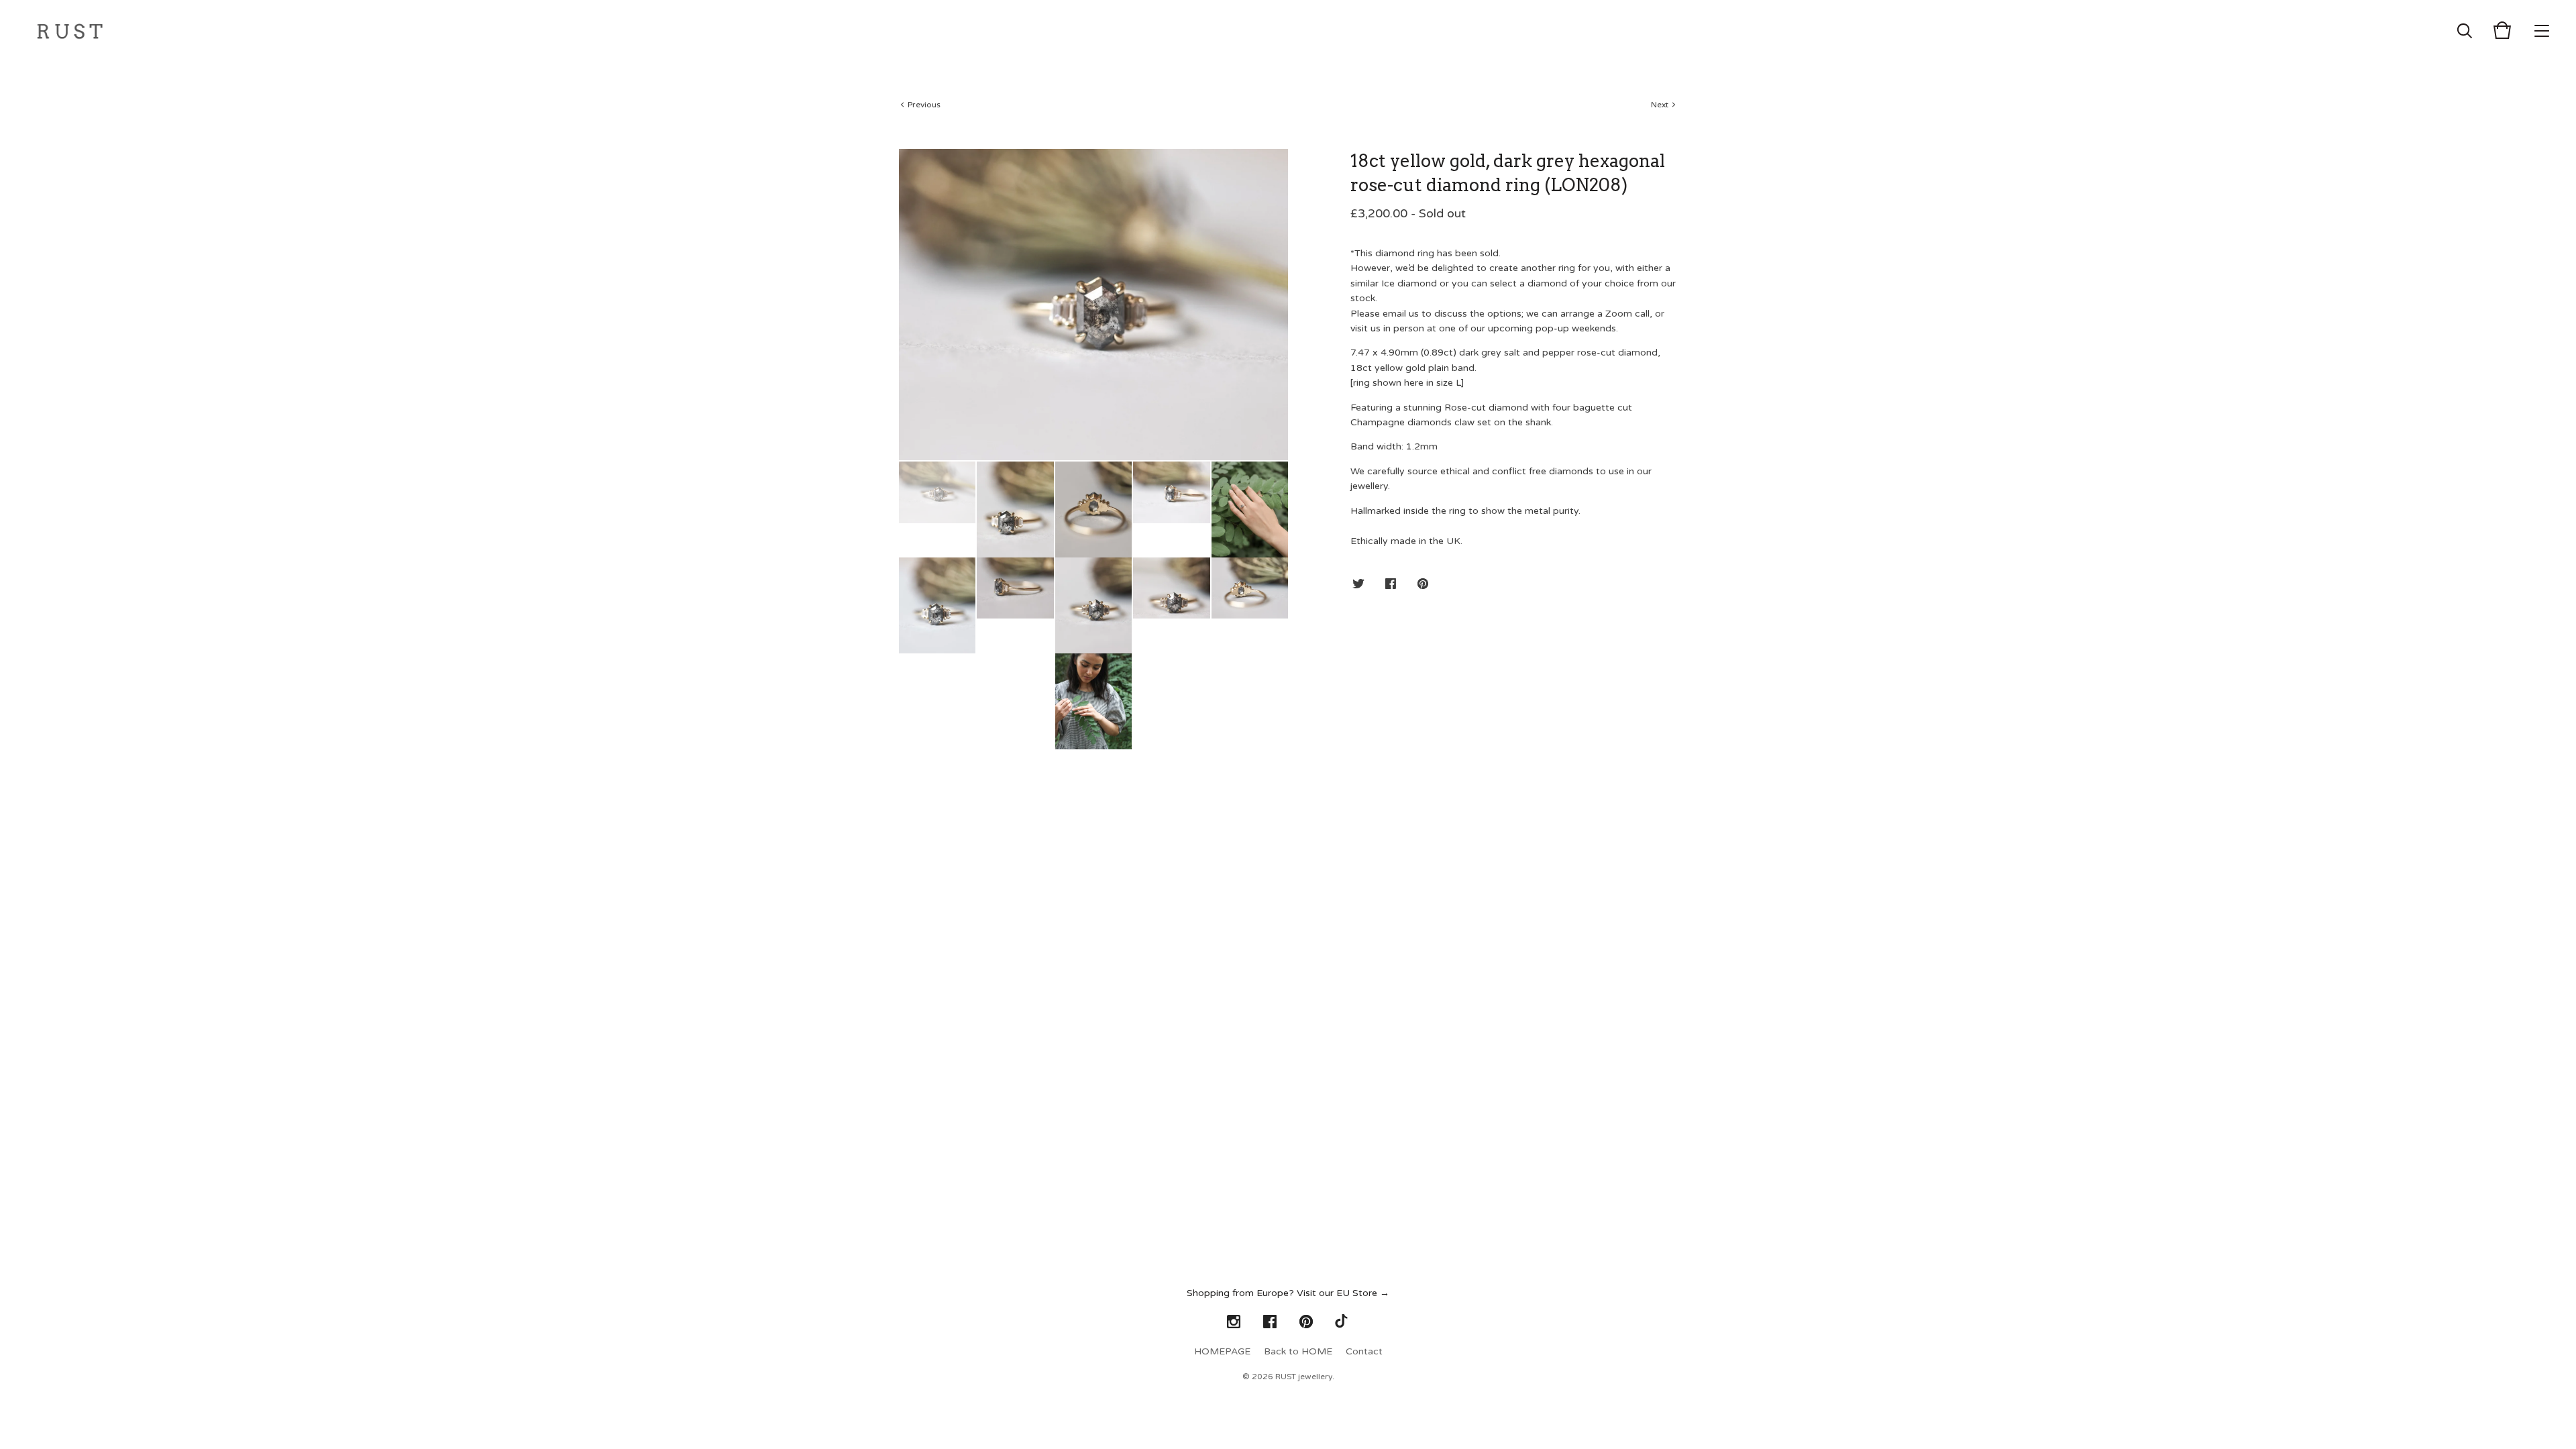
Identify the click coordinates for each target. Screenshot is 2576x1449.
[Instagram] (1234, 1322)
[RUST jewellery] (70, 30)
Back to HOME (1298, 1351)
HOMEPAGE (1222, 1351)
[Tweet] (1358, 585)
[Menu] (2542, 30)
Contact (1364, 1351)
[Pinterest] (1306, 1322)
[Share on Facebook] (1391, 585)
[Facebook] (1270, 1322)
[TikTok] (1342, 1322)
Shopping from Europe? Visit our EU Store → (1288, 1293)
